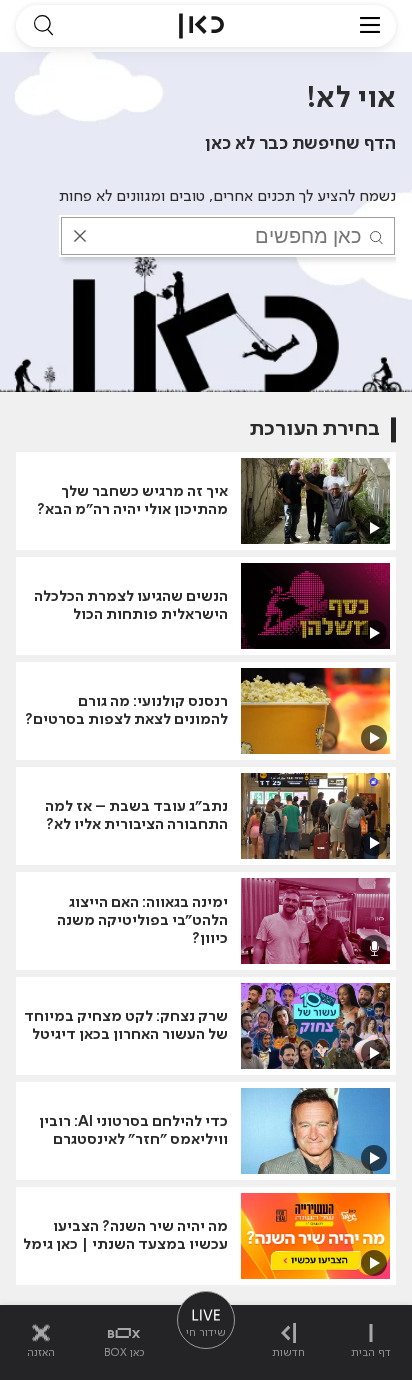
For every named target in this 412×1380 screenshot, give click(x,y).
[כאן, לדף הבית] (201, 26)
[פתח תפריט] (370, 26)
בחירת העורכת (315, 429)
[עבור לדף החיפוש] (43, 26)
